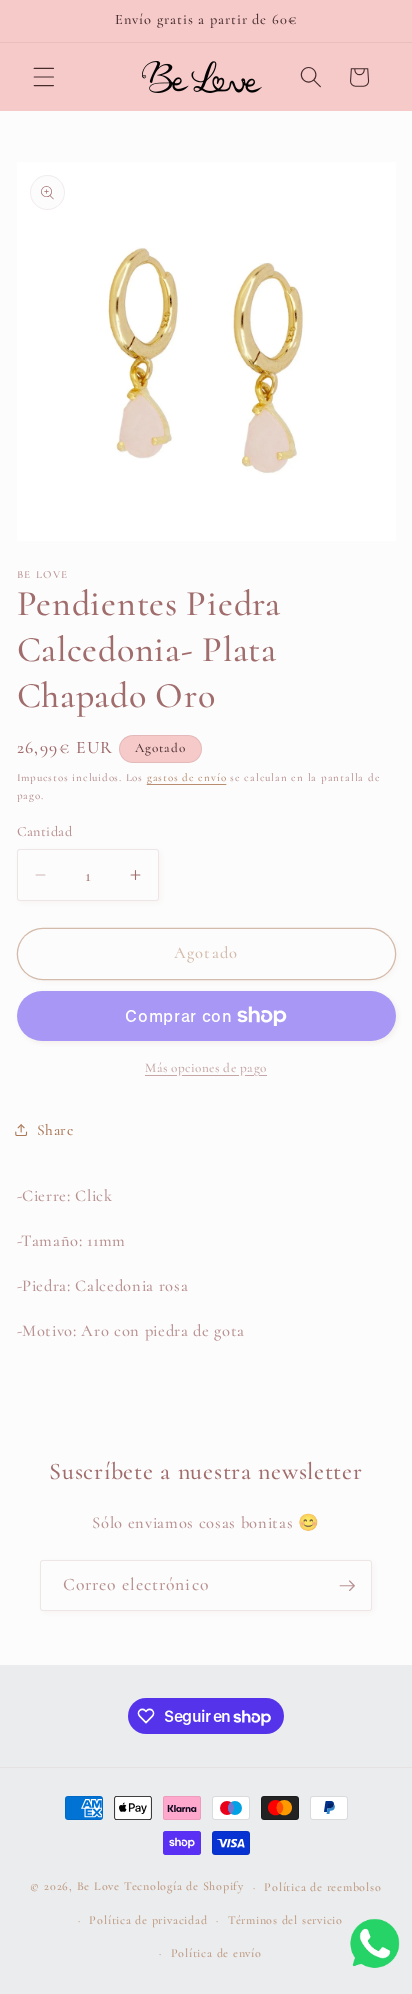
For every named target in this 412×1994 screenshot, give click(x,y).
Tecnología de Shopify (184, 1887)
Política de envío (216, 1953)
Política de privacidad (148, 1920)
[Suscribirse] (347, 1586)
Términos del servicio (285, 1920)
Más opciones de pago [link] (206, 1068)
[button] (44, 77)
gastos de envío (187, 777)
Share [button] (55, 1130)
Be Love (98, 1887)
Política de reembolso (322, 1887)
